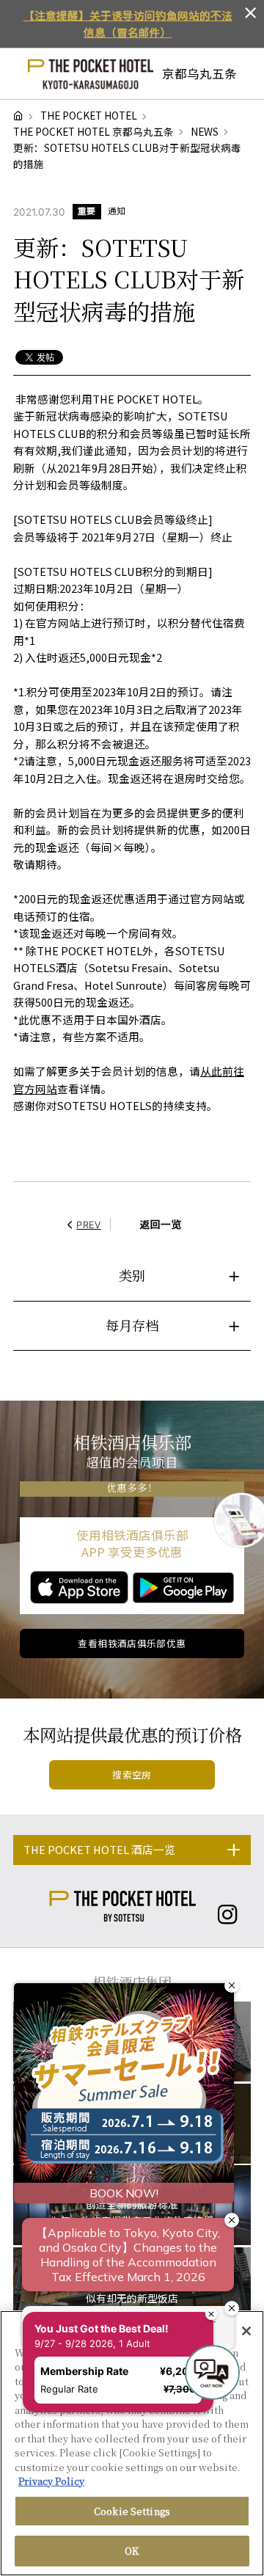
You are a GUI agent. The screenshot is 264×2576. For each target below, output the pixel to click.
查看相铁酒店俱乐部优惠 (132, 1643)
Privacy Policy (51, 2481)
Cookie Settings (132, 2511)
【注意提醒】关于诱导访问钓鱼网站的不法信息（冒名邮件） (128, 24)
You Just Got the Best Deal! (103, 2316)
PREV (89, 1225)
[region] (132, 2443)
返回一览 (161, 1224)
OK (132, 2551)
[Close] (246, 2331)
